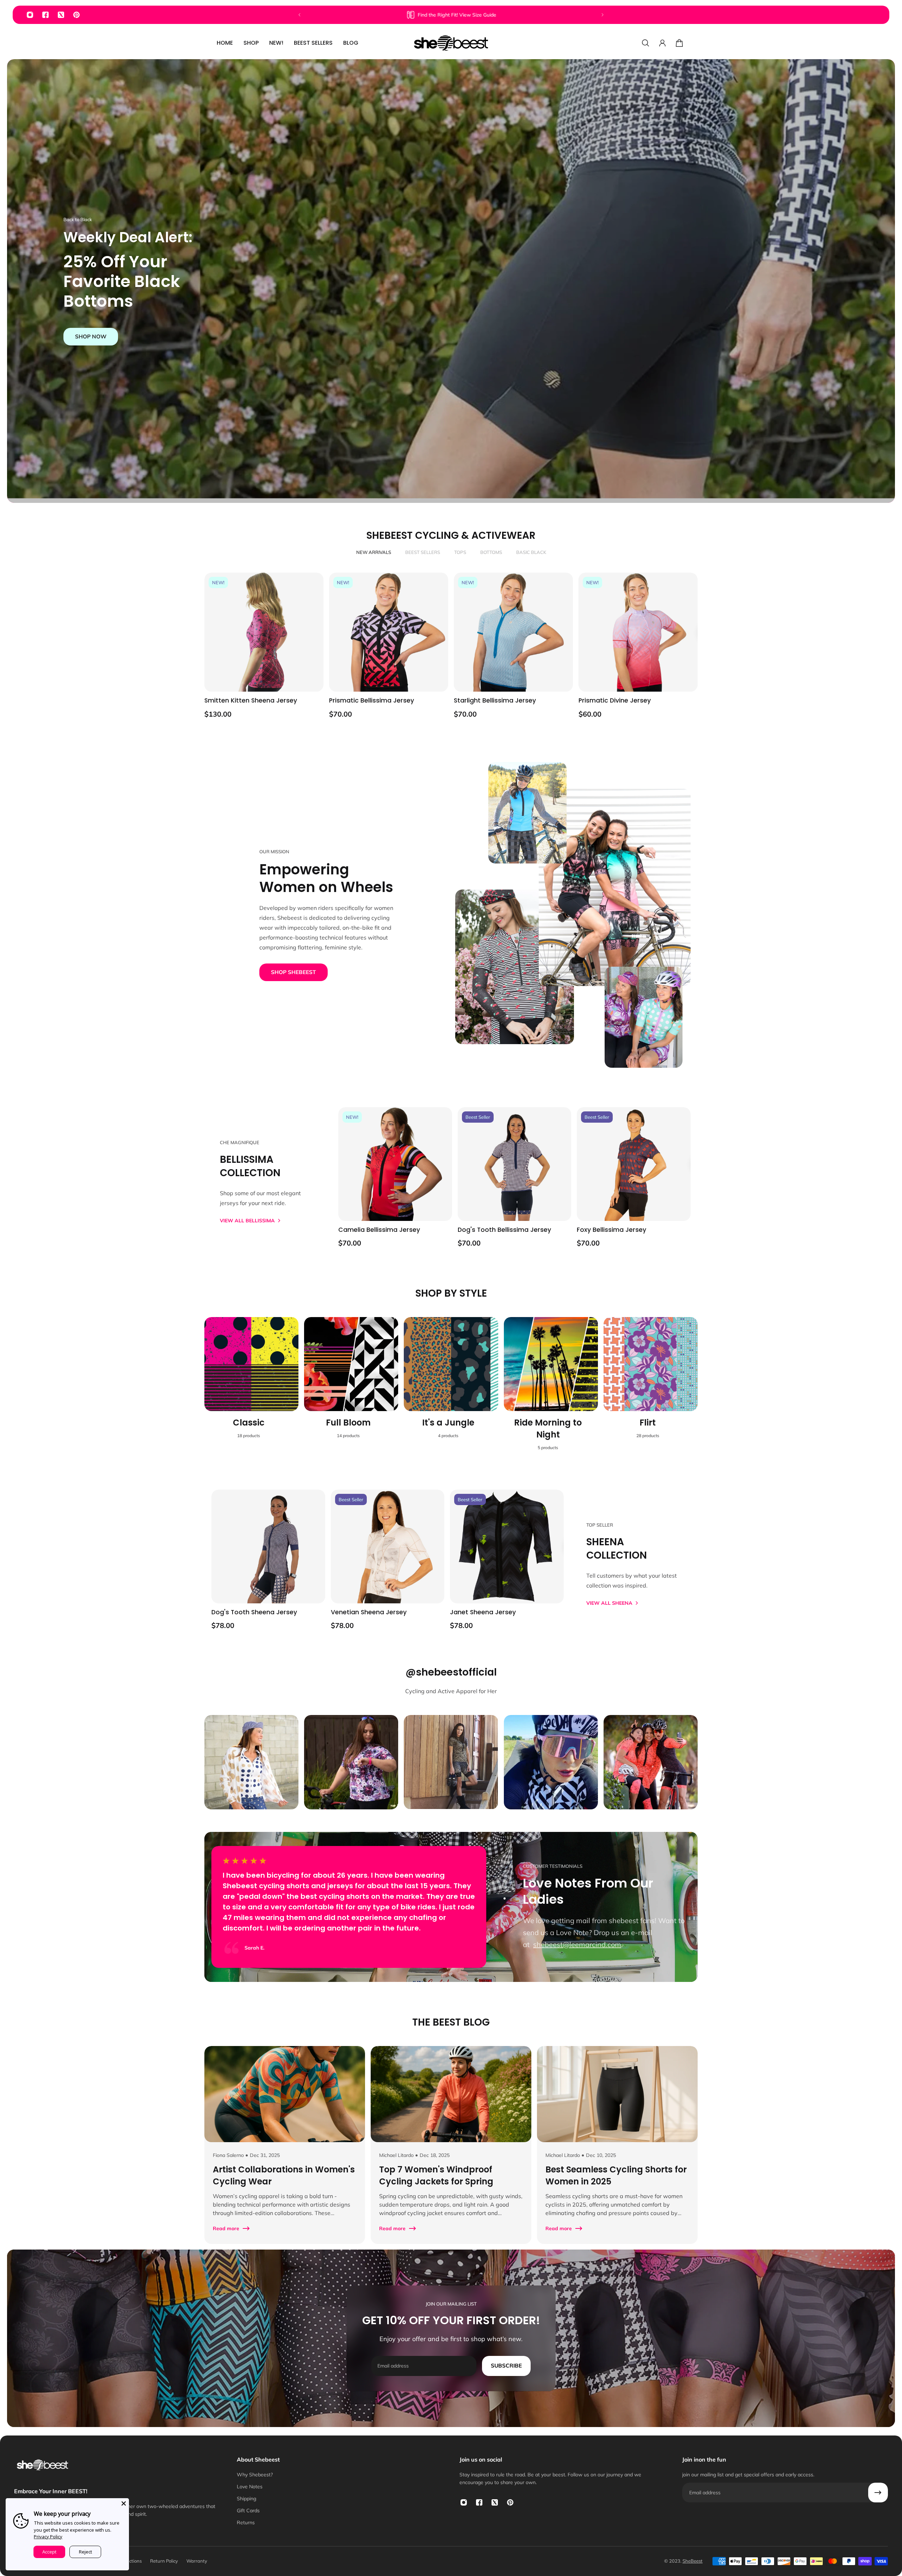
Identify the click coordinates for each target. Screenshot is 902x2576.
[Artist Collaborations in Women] (285, 2145)
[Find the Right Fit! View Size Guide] (451, 15)
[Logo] (451, 43)
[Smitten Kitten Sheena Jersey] (264, 632)
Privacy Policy (48, 2537)
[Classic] (251, 1388)
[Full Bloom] (351, 1388)
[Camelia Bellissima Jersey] (395, 1164)
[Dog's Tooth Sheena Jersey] (268, 1546)
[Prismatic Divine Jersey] (638, 632)
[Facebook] (45, 15)
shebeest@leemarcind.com (577, 1944)
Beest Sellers (423, 552)
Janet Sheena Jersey (483, 1612)
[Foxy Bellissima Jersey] (634, 1164)
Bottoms (491, 552)
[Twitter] (61, 15)
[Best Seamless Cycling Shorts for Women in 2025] (617, 2145)
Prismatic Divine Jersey (615, 700)
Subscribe (506, 2366)
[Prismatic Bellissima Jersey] (389, 632)
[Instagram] (30, 15)
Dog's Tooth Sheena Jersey (254, 1612)
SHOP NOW (91, 336)
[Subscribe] (878, 2493)
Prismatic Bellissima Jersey (372, 700)
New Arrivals (374, 552)
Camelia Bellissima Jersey (379, 1230)
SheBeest (693, 2561)
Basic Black (531, 552)
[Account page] (662, 43)
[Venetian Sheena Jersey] (388, 1546)
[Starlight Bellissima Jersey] (513, 632)
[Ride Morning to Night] (551, 1388)
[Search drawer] (645, 43)
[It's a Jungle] (451, 1388)
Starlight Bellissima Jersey (495, 700)
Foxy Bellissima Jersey (611, 1230)
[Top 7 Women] (451, 2145)
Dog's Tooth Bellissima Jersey (504, 1230)
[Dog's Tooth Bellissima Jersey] (515, 1164)
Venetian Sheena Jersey (369, 1612)
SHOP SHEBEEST (294, 972)
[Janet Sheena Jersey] (507, 1546)
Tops (460, 552)
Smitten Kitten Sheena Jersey (251, 700)
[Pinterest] (76, 15)
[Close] (124, 2503)
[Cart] (679, 43)
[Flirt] (651, 1388)
